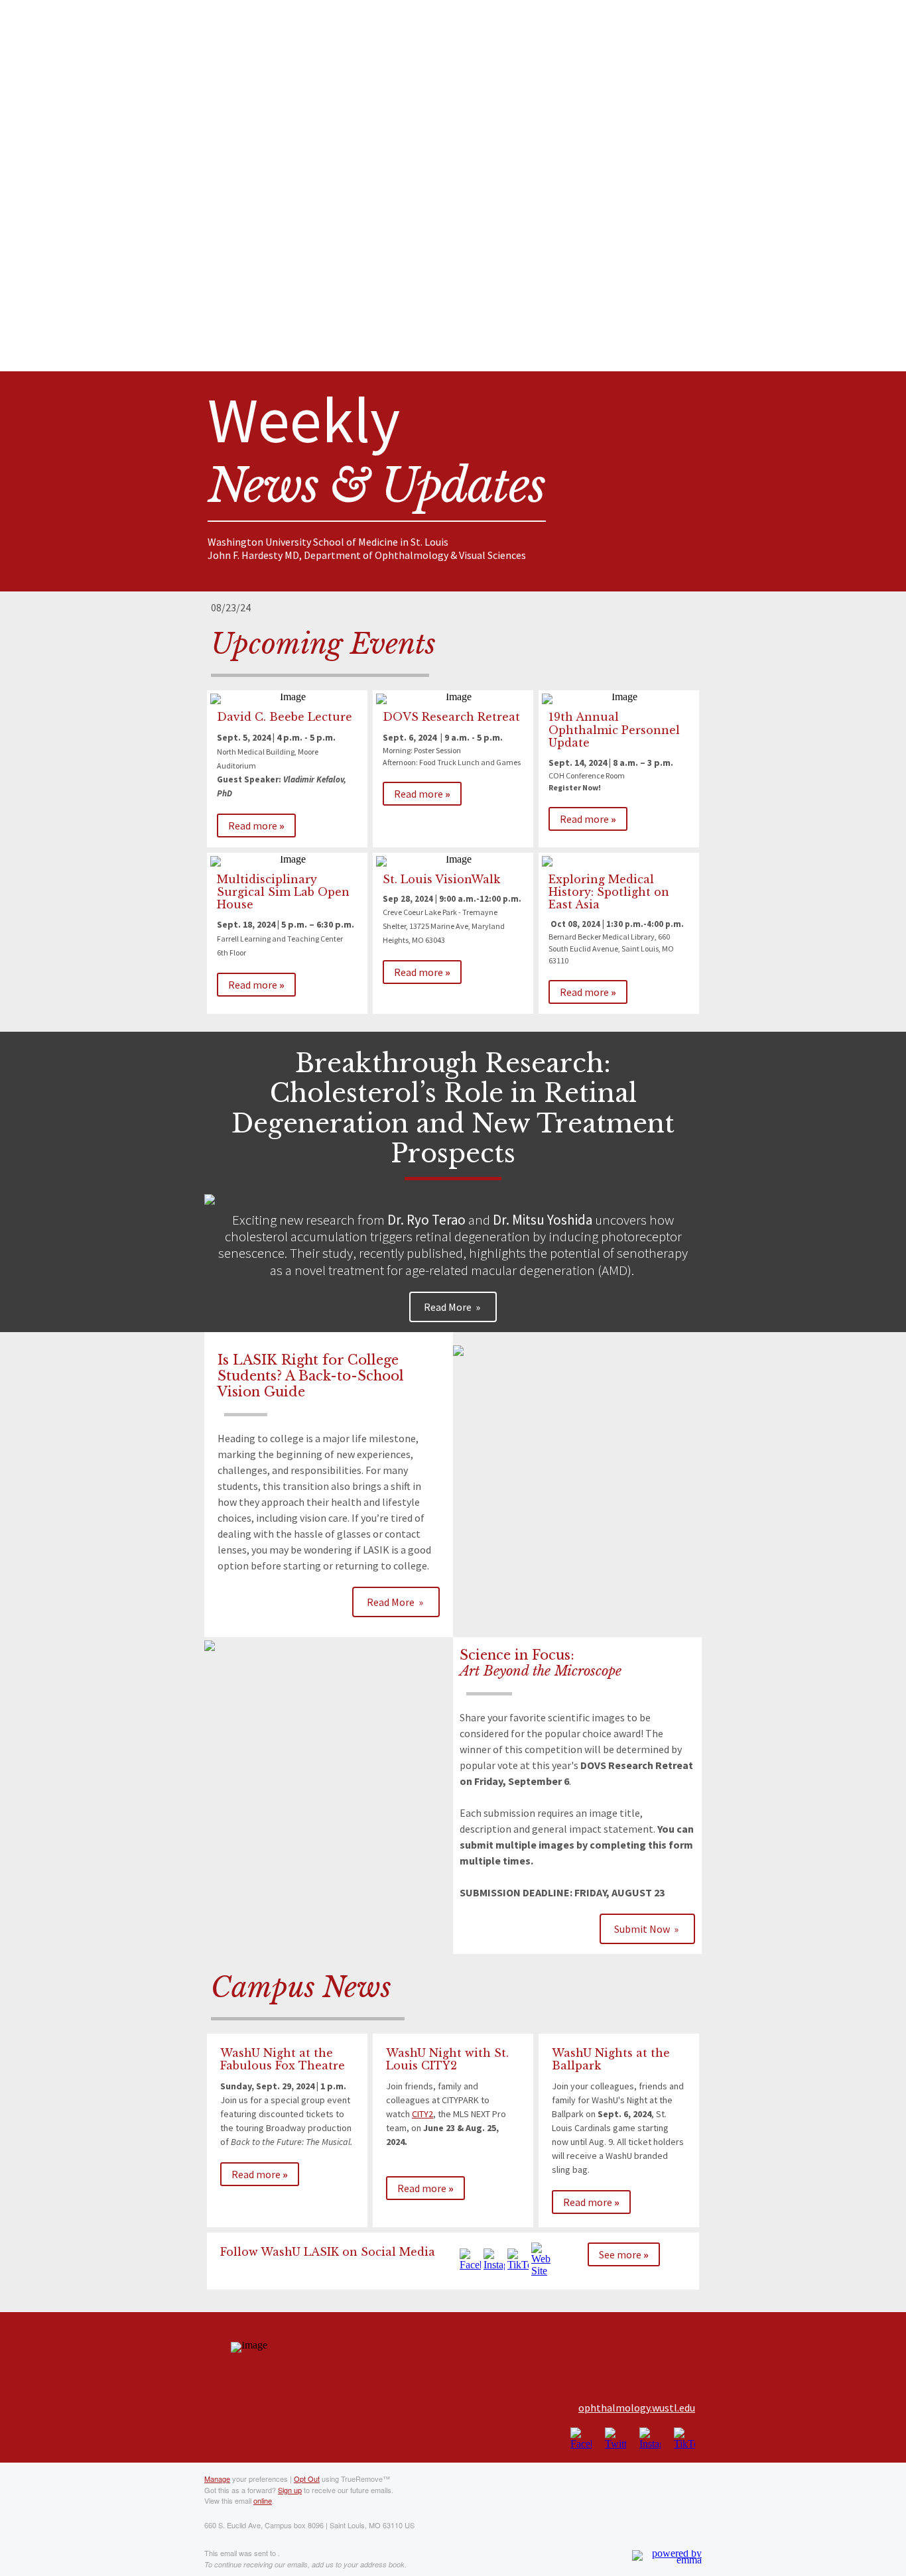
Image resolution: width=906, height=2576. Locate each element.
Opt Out (307, 2479)
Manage (217, 2479)
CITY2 (422, 2114)
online (263, 2500)
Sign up (290, 2490)
